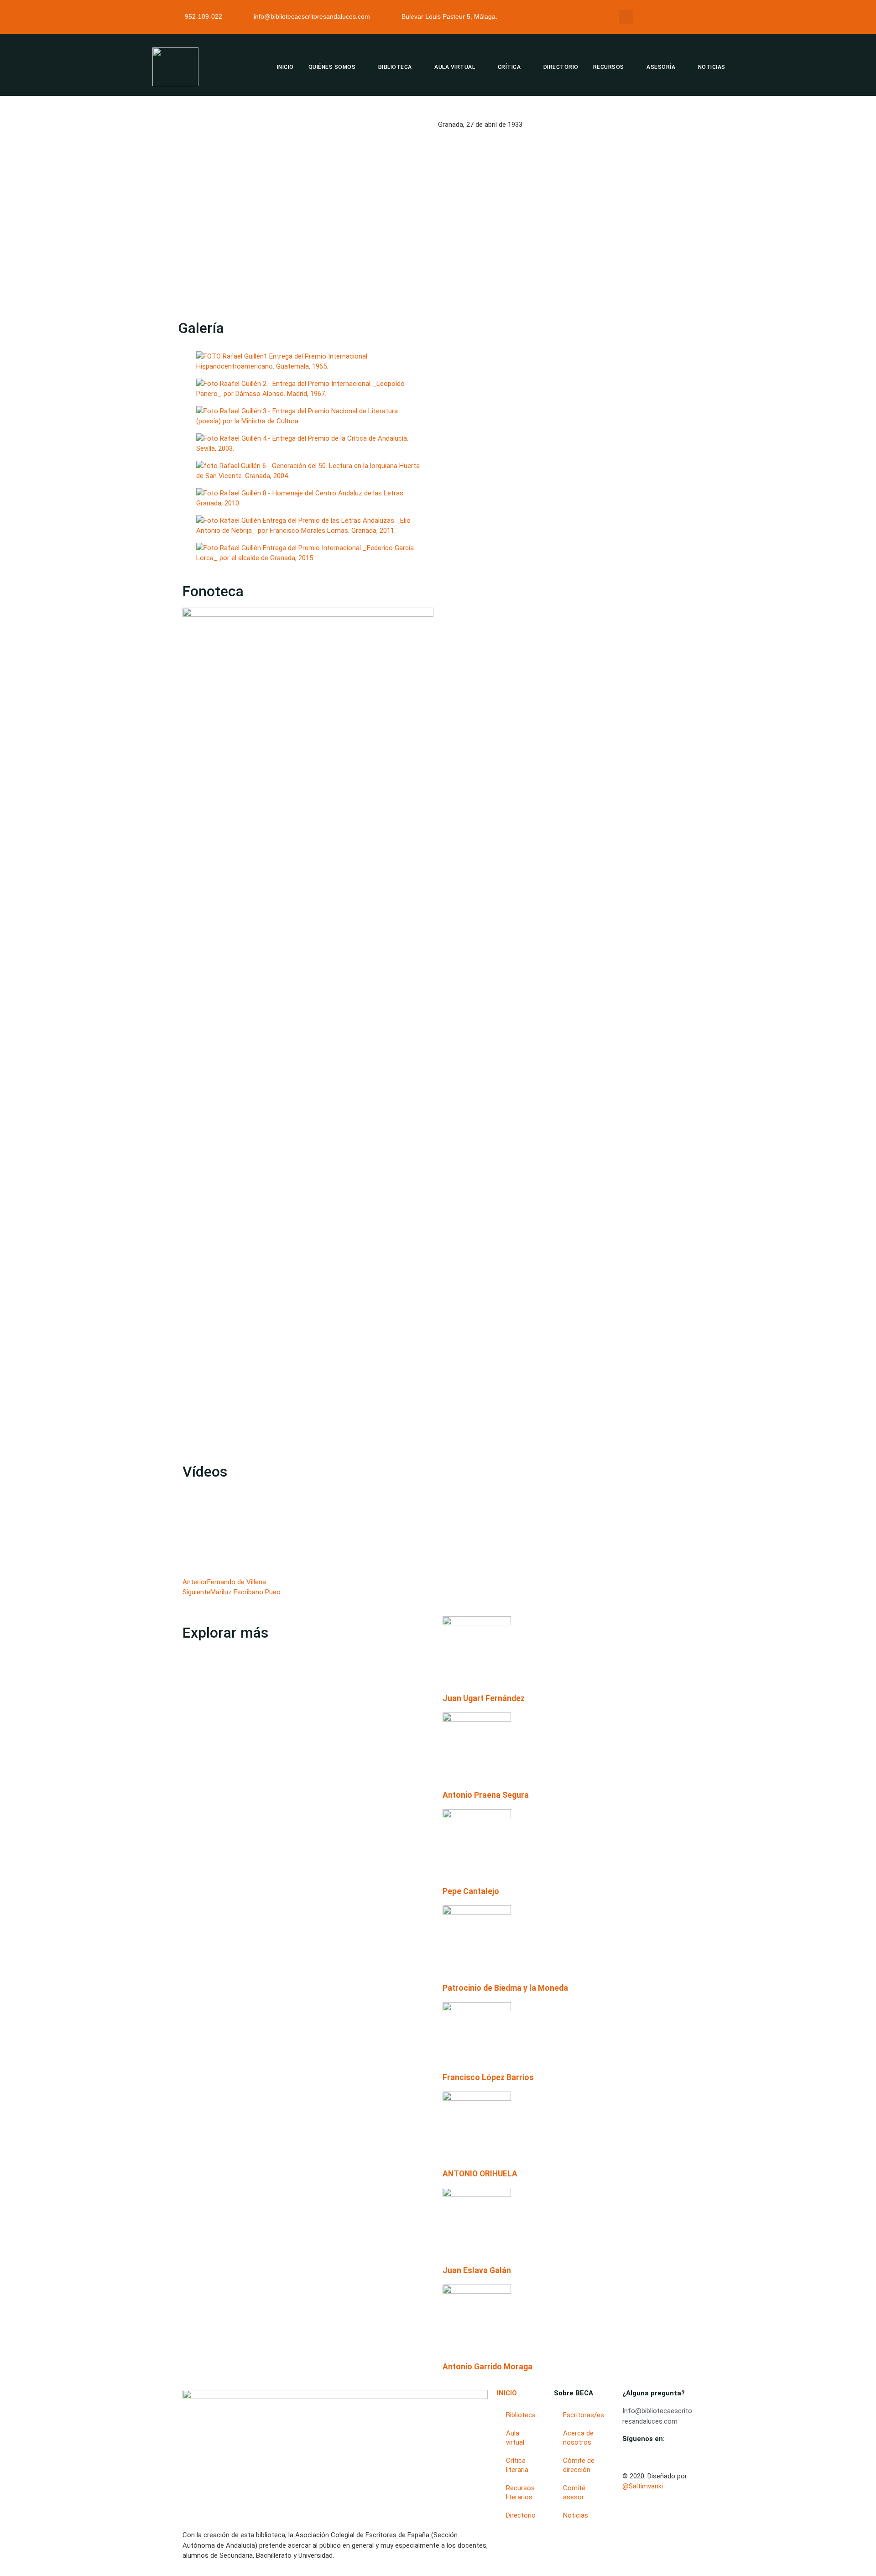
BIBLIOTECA (395, 67)
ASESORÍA (661, 67)
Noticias (576, 2515)
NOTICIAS (712, 67)
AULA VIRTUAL (455, 67)
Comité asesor (574, 2493)
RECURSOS (609, 67)
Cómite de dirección (579, 2465)
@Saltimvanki (643, 2486)
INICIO (285, 67)
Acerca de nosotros (578, 2438)
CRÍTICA (509, 67)
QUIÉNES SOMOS (332, 67)
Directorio (521, 2515)
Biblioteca (521, 2415)
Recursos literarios (520, 2493)
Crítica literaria (517, 2465)
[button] (626, 17)
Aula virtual (515, 2438)
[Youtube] (625, 2456)
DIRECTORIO (561, 67)
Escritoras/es (584, 2415)
